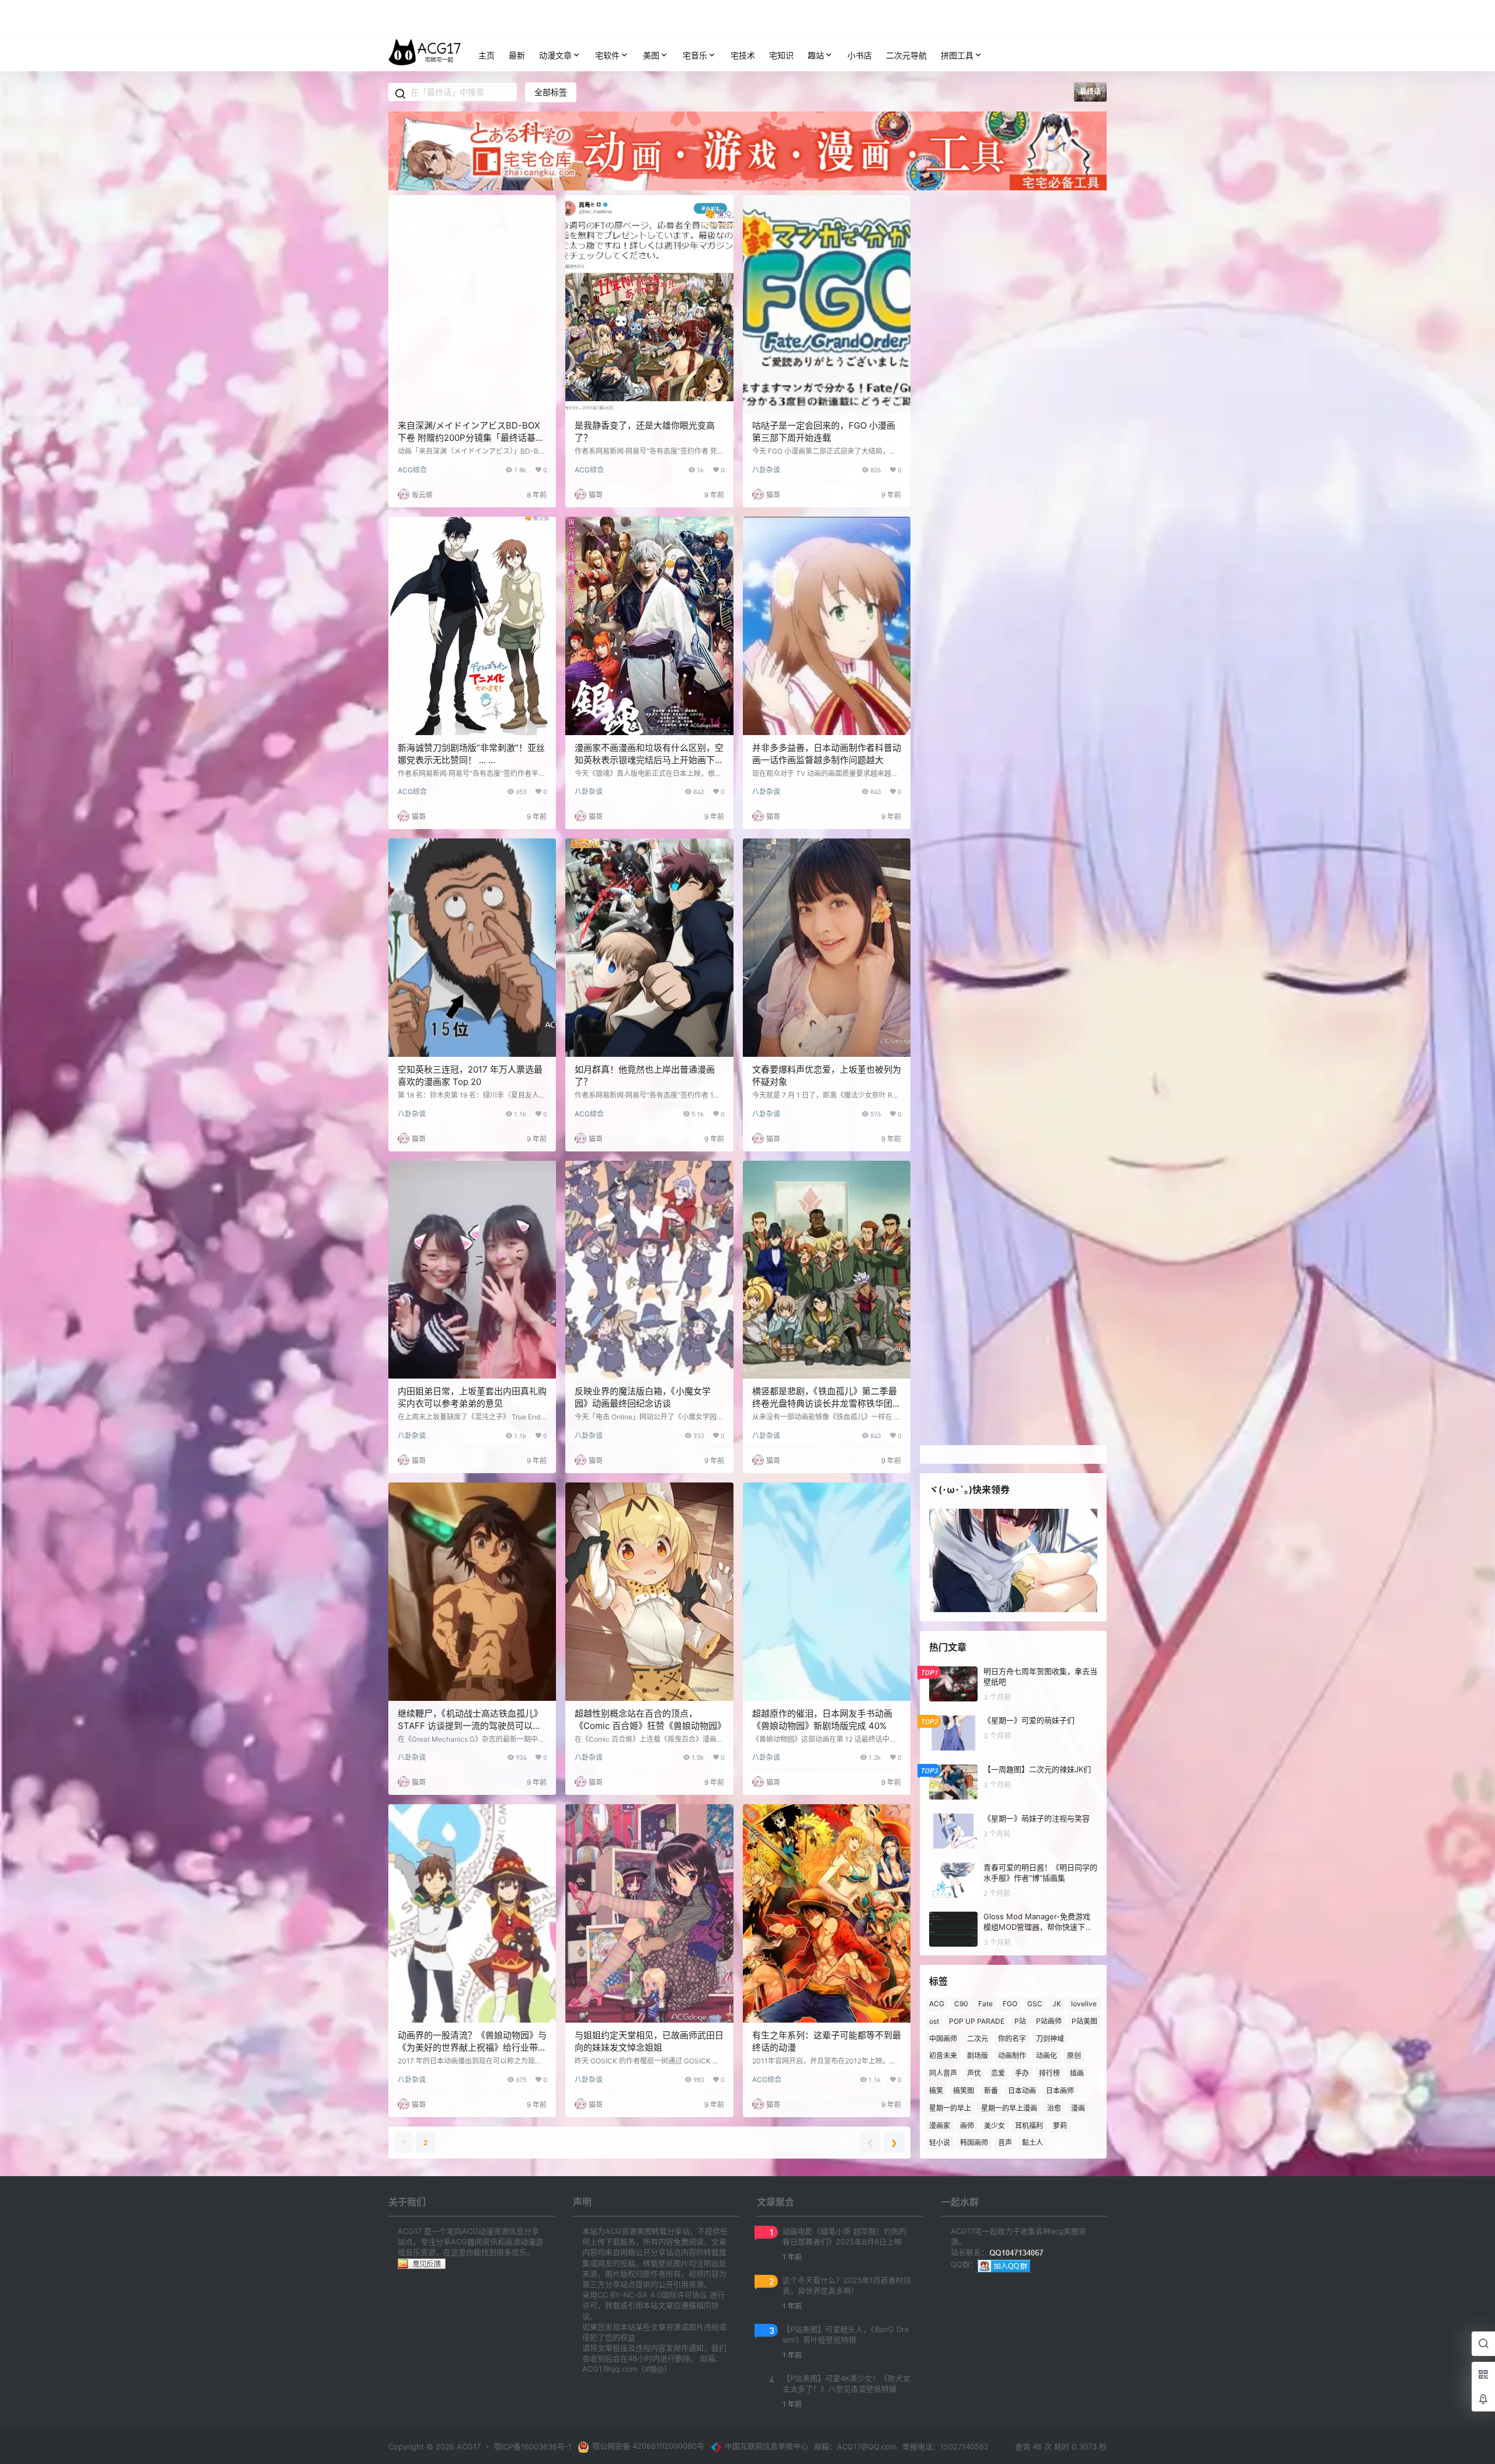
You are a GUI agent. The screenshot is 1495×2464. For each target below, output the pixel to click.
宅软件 (607, 55)
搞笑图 (964, 2091)
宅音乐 (695, 55)
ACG (937, 2004)
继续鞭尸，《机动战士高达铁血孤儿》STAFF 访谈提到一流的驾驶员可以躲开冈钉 (470, 1726)
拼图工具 (957, 55)
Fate (985, 2004)
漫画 (1078, 2108)
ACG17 (467, 2446)
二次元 (978, 2038)
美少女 (995, 2125)
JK (1057, 2004)
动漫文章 (555, 55)
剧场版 (978, 2056)
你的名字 (1012, 2038)
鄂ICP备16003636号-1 (533, 2446)
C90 (961, 2004)
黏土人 (1032, 2143)
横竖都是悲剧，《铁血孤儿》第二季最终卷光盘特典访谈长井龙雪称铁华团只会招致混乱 (827, 1403)
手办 (1022, 2073)
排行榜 (1049, 2073)
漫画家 (940, 2125)
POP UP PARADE (977, 2021)
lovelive (1084, 2004)
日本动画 (1022, 2091)
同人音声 (943, 2073)
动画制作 (1012, 2056)
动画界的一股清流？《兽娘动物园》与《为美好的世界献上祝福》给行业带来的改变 (472, 2047)
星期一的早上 (950, 2108)
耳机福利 (1029, 2125)
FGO (1010, 2004)
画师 (967, 2125)
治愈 (1054, 2108)
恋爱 (998, 2073)
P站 (1020, 2021)
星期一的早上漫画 (1009, 2108)
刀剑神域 (1050, 2038)
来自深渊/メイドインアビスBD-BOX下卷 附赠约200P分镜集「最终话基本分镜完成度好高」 (471, 438)
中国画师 (943, 2038)
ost (934, 2021)
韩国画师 (974, 2143)
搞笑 (936, 2091)
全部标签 (551, 92)
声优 (974, 2073)
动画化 (1046, 2056)
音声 (1005, 2143)
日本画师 (1060, 2091)
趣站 (816, 55)
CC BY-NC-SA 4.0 (630, 2295)
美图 (651, 55)
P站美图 (1084, 2021)
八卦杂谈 (766, 470)
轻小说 (940, 2143)
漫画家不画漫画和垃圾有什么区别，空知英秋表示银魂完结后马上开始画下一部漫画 (649, 760)
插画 (1077, 2073)
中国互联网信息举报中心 (766, 2446)
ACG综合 (412, 470)
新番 (991, 2091)
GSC (1035, 2004)
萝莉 (1060, 2125)
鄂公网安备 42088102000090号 (648, 2446)
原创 (1074, 2056)
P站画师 (1049, 2021)
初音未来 (943, 2056)
